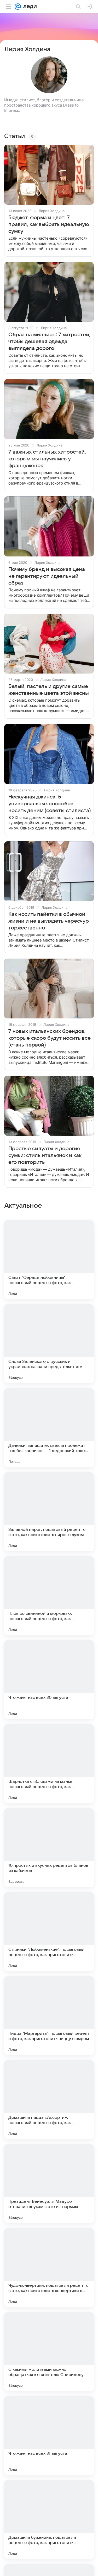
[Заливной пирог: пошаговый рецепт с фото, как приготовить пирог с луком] (49, 1512)
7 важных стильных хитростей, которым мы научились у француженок (47, 459)
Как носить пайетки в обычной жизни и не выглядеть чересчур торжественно (49, 921)
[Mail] (18, 7)
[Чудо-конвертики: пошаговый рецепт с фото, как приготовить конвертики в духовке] (49, 2268)
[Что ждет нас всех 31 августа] (49, 2436)
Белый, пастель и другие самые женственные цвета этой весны (49, 690)
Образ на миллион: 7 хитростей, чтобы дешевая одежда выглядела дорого (49, 341)
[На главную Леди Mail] (29, 7)
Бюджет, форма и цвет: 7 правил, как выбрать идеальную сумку (49, 224)
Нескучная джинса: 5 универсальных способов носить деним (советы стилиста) (50, 804)
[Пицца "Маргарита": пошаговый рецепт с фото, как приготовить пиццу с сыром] (49, 2016)
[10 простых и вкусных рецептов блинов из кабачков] (49, 1848)
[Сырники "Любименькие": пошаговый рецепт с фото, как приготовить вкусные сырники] (49, 1932)
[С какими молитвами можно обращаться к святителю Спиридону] (49, 2352)
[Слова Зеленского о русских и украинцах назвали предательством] (49, 1344)
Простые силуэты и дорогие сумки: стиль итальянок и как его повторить (45, 1155)
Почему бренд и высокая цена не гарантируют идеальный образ (47, 576)
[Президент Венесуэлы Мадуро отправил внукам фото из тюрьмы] (49, 2184)
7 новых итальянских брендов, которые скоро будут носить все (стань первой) (50, 1038)
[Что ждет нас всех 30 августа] (49, 1680)
